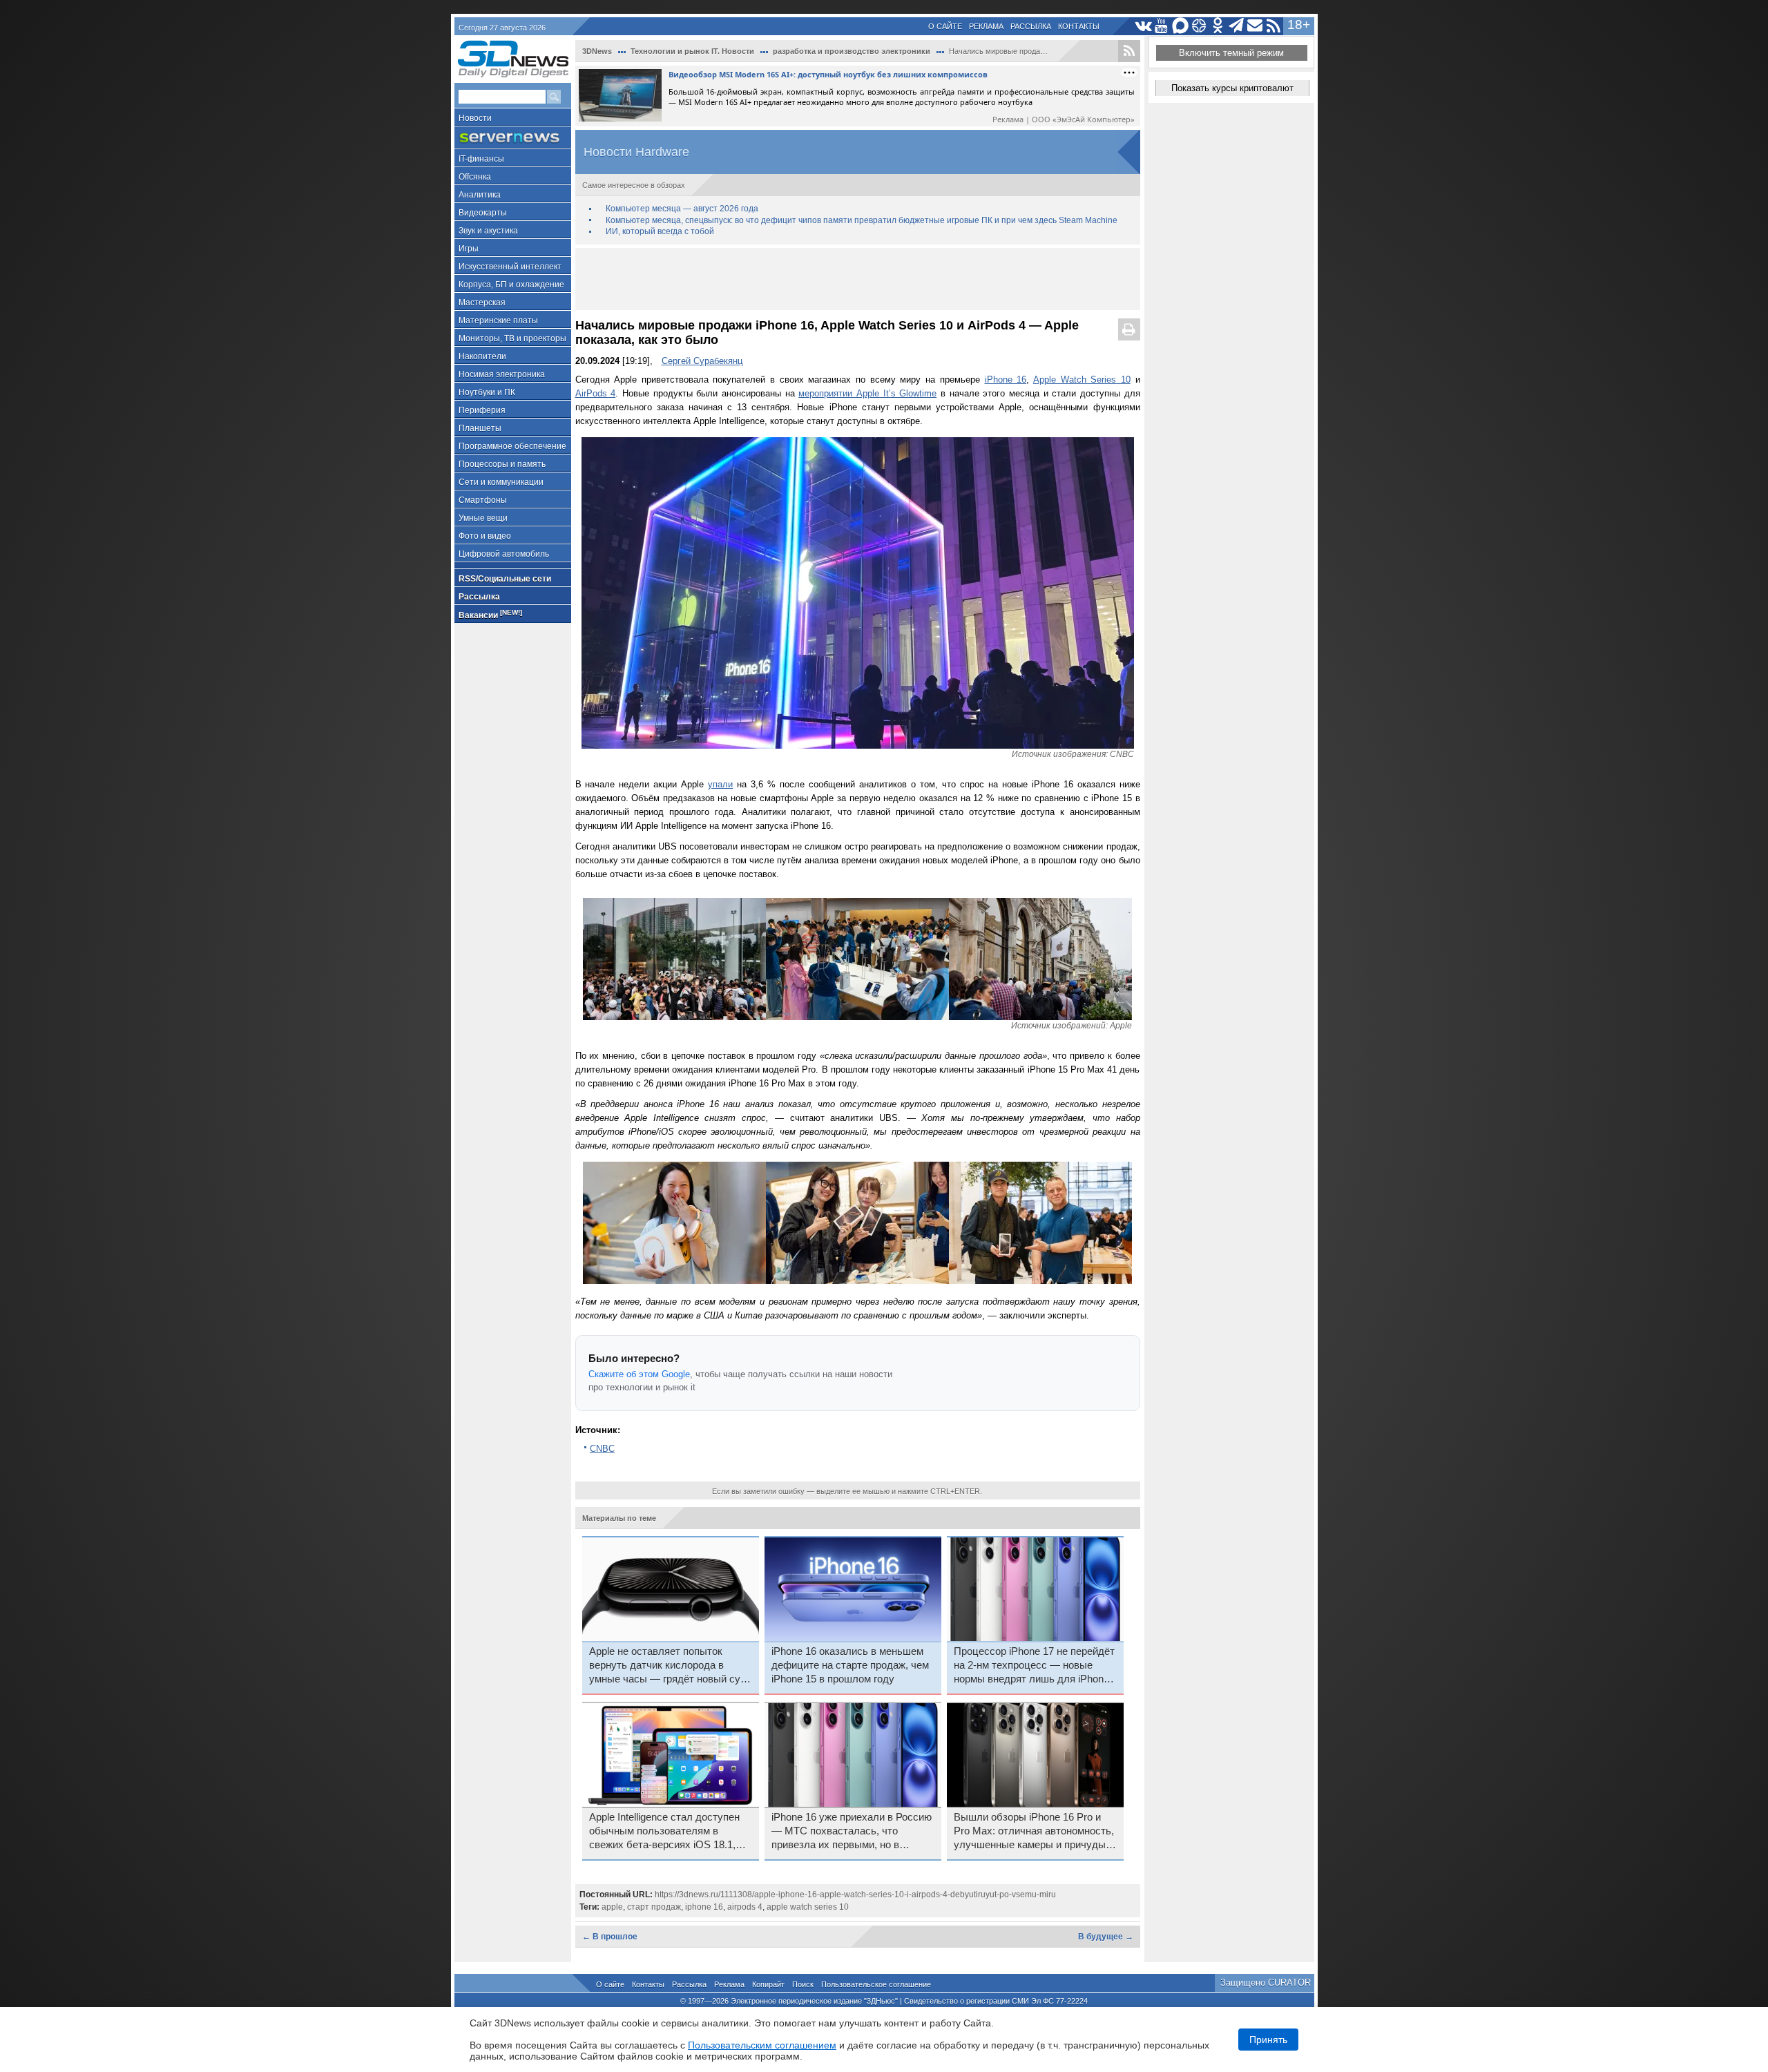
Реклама (986, 26)
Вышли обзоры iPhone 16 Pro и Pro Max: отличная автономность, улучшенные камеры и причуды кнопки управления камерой (1034, 1832)
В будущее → (1106, 1937)
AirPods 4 (596, 393)
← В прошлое (610, 1937)
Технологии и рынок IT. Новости (692, 51)
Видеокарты (483, 213)
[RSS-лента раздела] (1129, 51)
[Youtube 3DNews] (1162, 26)
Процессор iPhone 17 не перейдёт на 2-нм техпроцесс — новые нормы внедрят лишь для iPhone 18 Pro (1034, 1666)
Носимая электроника (502, 374)
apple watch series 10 (808, 1907)
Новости (475, 118)
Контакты (1079, 26)
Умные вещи (483, 518)
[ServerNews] (513, 138)
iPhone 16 (1006, 380)
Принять (1268, 2040)
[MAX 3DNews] (1181, 26)
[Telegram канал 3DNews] (1237, 26)
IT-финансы (481, 159)
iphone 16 (704, 1907)
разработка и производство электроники (852, 51)
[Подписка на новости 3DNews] (1255, 26)
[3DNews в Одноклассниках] (1218, 26)
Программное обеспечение (512, 446)
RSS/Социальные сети (505, 579)
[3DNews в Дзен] (1199, 26)
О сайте (945, 26)
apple (612, 1907)
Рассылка (1031, 26)
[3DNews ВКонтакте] (1143, 26)
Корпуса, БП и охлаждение (511, 285)
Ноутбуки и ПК (487, 392)
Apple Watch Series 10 (1082, 380)
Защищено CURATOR (1266, 1983)
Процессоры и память (502, 464)
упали (720, 784)
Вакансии (490, 614)
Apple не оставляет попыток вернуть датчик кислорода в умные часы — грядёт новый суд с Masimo (668, 1666)
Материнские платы (498, 320)
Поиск (803, 1984)
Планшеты (480, 428)
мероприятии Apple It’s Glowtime (867, 393)
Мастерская (482, 303)
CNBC (602, 1449)
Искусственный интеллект (510, 267)
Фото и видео (485, 536)
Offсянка (475, 177)
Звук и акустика (488, 231)
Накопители (482, 356)
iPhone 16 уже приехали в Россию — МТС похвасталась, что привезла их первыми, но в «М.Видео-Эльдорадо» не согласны (852, 1832)
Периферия (482, 410)
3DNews (597, 51)
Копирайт (768, 1984)
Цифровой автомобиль (504, 554)
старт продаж (654, 1907)
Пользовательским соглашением (762, 2045)
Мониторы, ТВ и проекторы (512, 338)
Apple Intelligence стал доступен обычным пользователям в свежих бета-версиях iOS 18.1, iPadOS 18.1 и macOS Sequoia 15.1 (664, 1832)
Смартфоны (483, 500)
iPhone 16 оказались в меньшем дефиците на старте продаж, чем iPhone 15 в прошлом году (850, 1665)
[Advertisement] (858, 279)
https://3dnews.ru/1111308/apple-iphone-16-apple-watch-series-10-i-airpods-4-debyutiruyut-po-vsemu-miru (855, 1894)
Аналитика (480, 195)
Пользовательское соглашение (876, 1984)
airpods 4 (745, 1907)
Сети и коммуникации (501, 482)
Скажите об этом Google (639, 1374)
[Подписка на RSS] (1274, 26)
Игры (469, 249)
